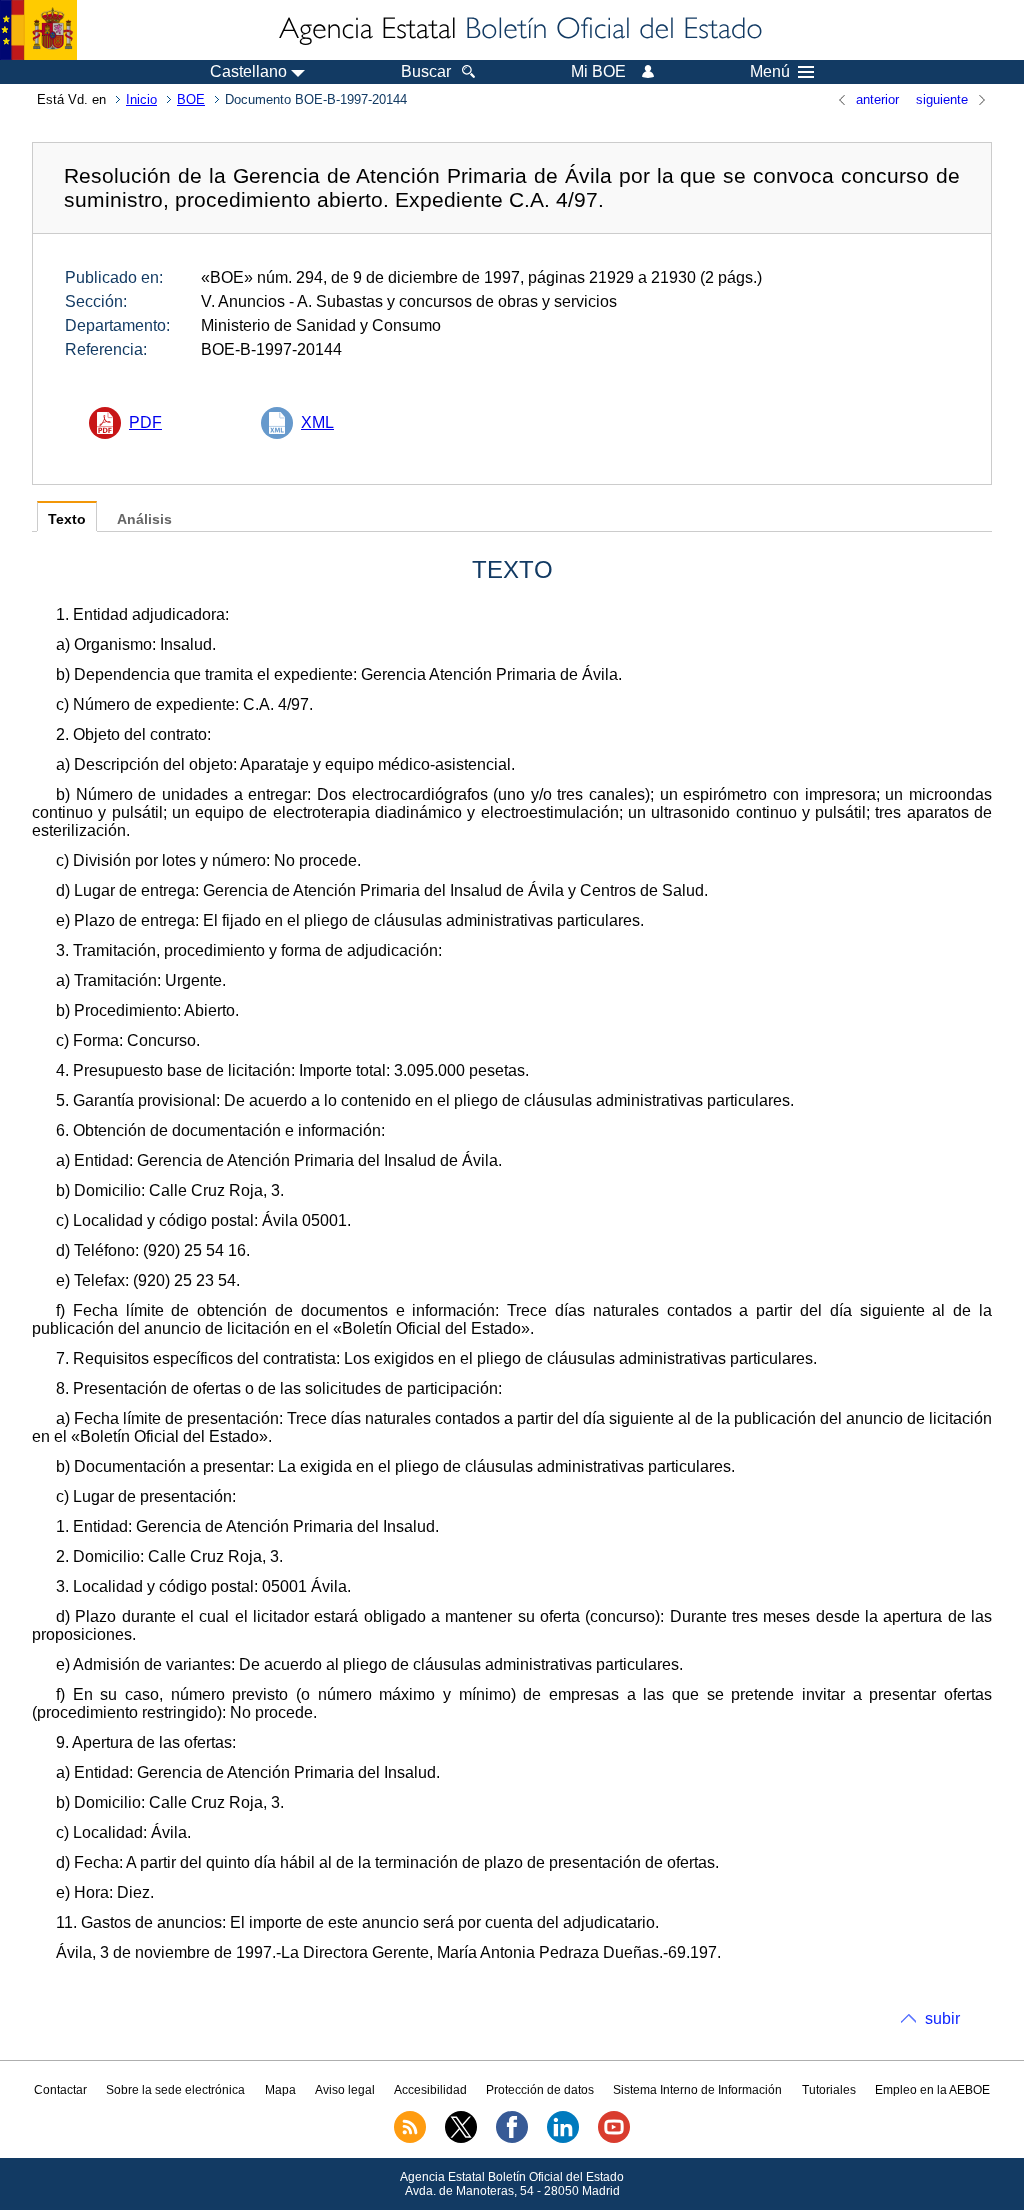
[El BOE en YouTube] (614, 2139)
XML (317, 422)
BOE (191, 99)
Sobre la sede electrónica (175, 2090)
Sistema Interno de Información (697, 2090)
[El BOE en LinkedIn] (563, 2139)
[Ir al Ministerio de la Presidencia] (38, 30)
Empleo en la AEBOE (932, 2090)
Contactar (60, 2090)
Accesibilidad (430, 2090)
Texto (67, 519)
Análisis (144, 519)
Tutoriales (829, 2090)
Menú (770, 72)
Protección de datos (540, 2090)
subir (942, 2018)
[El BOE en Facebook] (512, 2139)
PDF (145, 422)
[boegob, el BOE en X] (461, 2139)
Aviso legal (345, 2090)
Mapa (280, 2090)
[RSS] (410, 2139)
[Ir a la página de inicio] (519, 30)
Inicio (141, 99)
